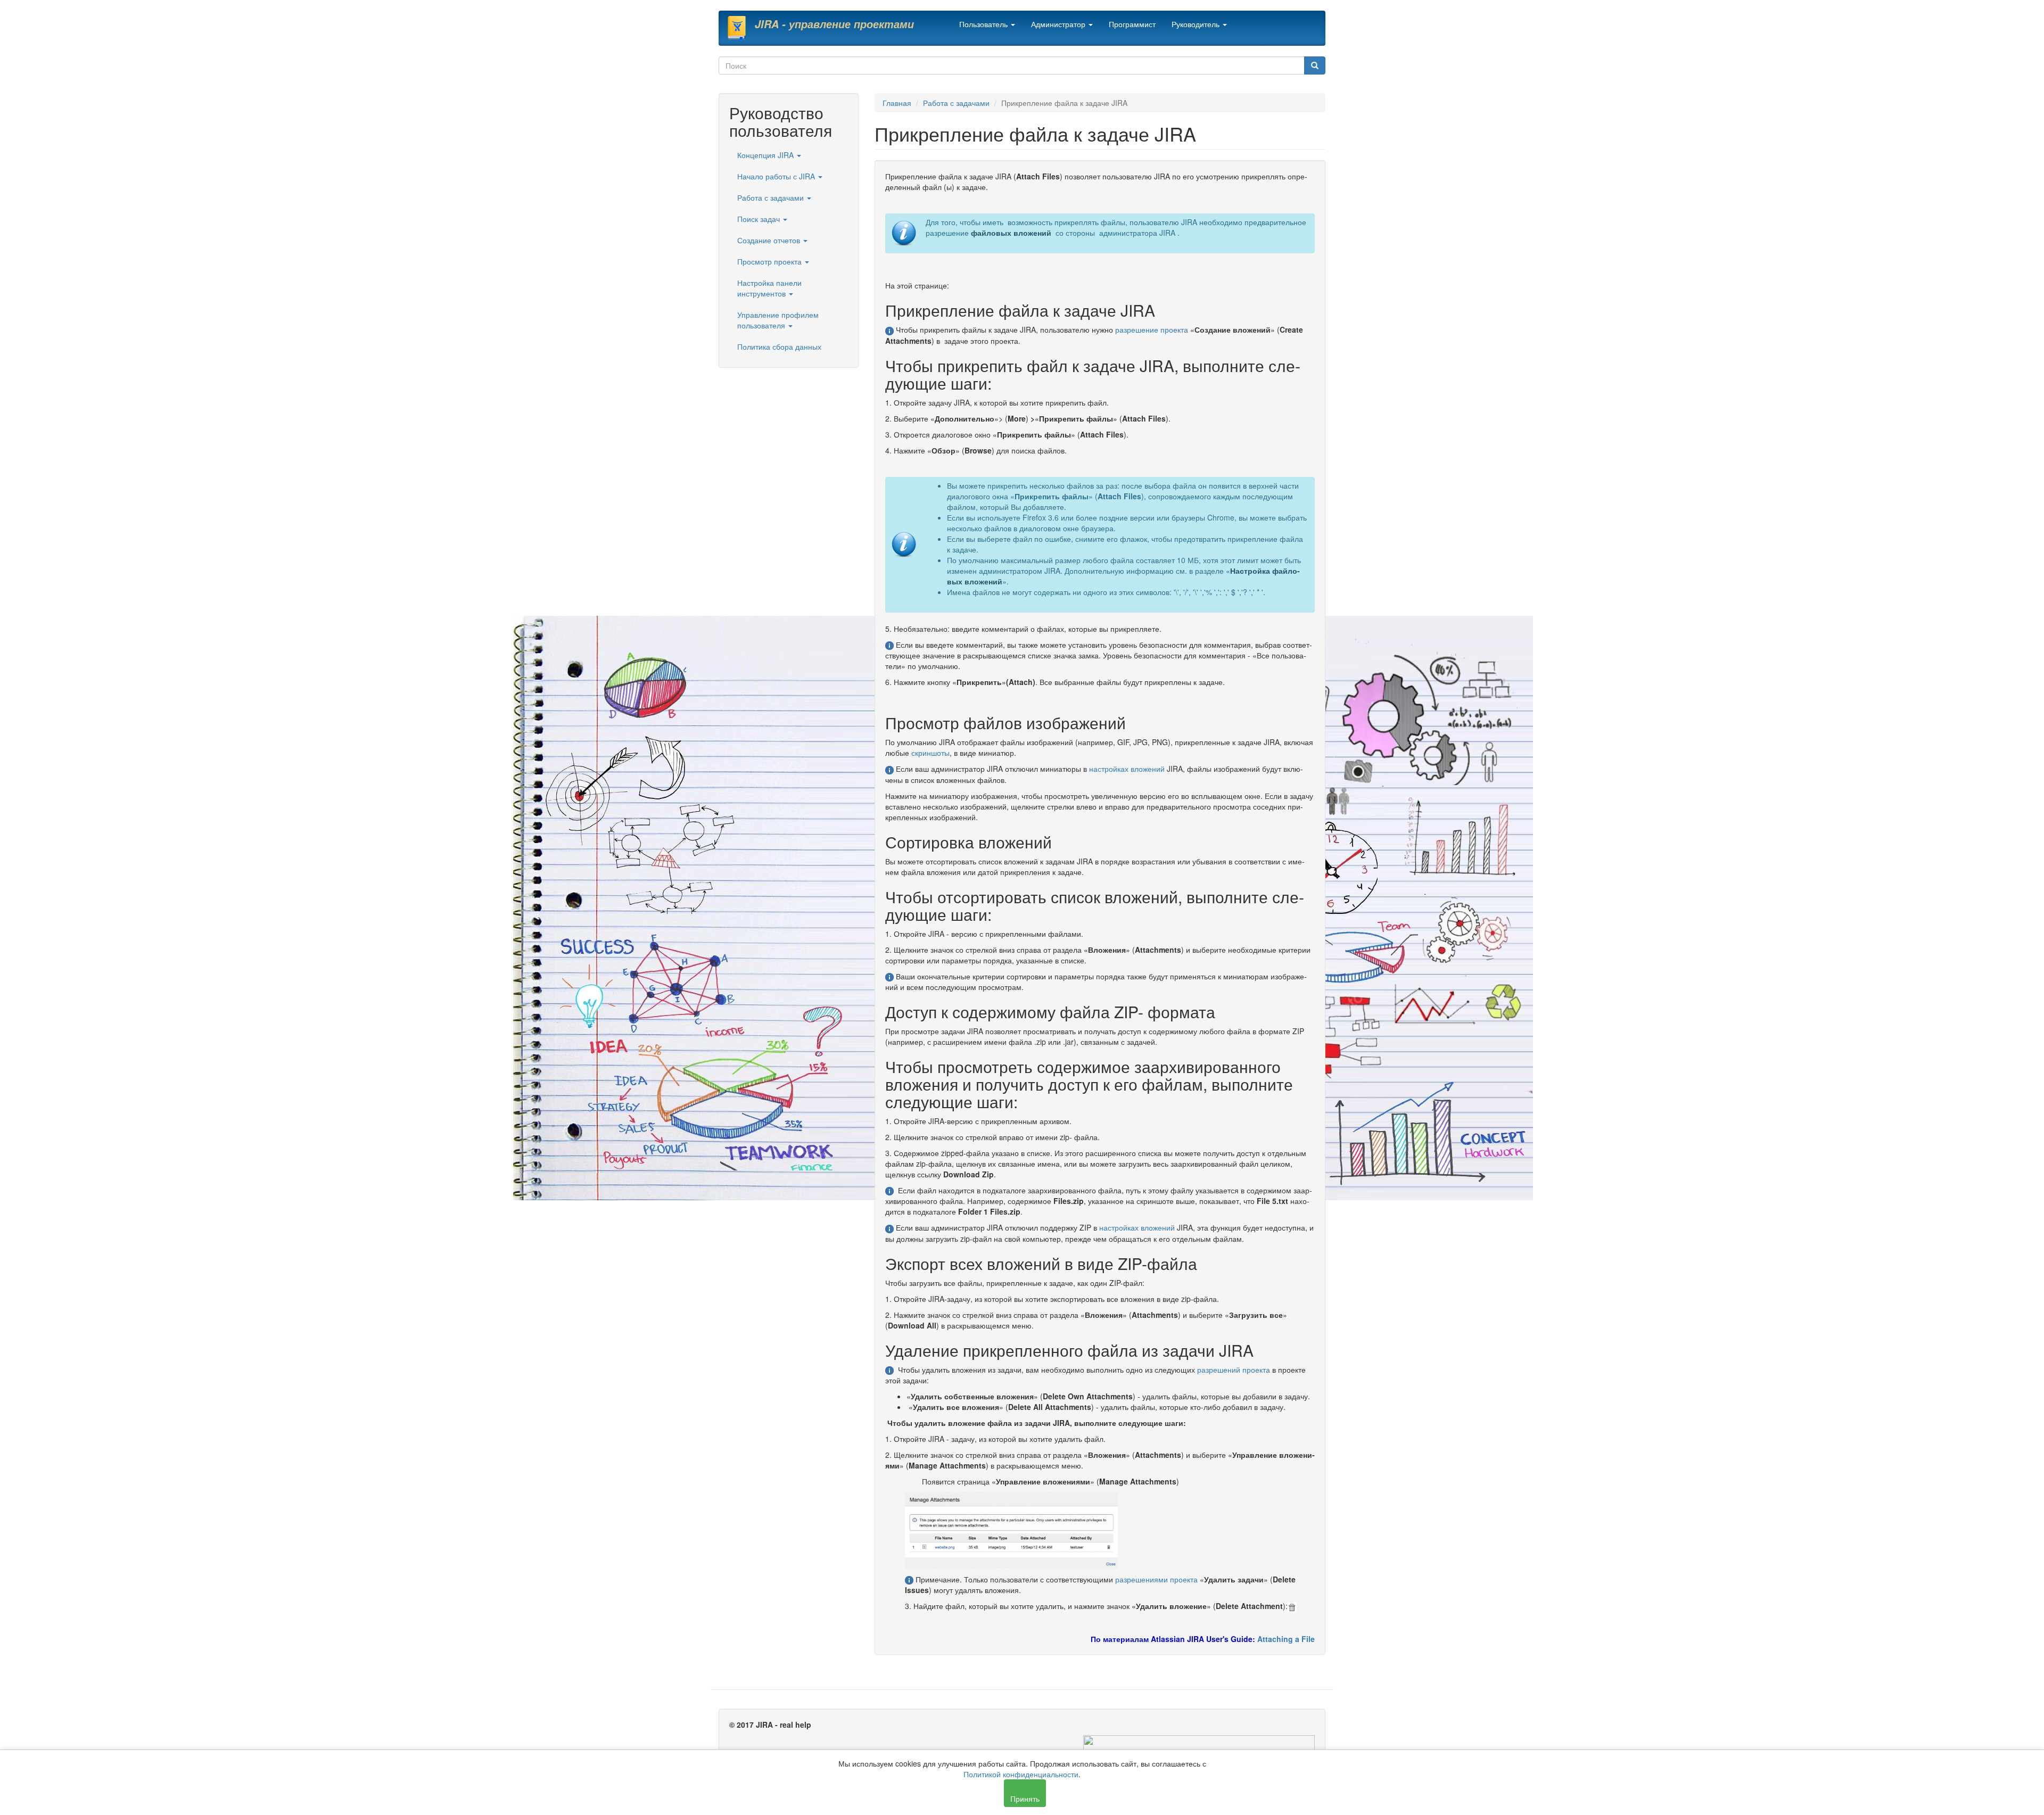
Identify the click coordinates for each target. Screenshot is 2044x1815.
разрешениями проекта (1156, 1579)
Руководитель (1197, 24)
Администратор (1059, 24)
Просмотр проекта (770, 261)
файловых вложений (1011, 233)
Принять (1025, 1798)
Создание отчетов (770, 240)
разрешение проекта (1152, 329)
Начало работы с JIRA (777, 176)
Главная (897, 103)
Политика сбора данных (779, 346)
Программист (1132, 24)
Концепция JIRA (767, 155)
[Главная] (741, 28)
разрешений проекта (1234, 1369)
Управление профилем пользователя (778, 320)
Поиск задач (760, 219)
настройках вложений (1127, 769)
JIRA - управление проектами (834, 24)
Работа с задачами (772, 197)
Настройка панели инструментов (769, 288)
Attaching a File (1286, 1639)
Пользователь (984, 24)
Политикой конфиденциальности (1021, 1774)
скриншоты (930, 753)
